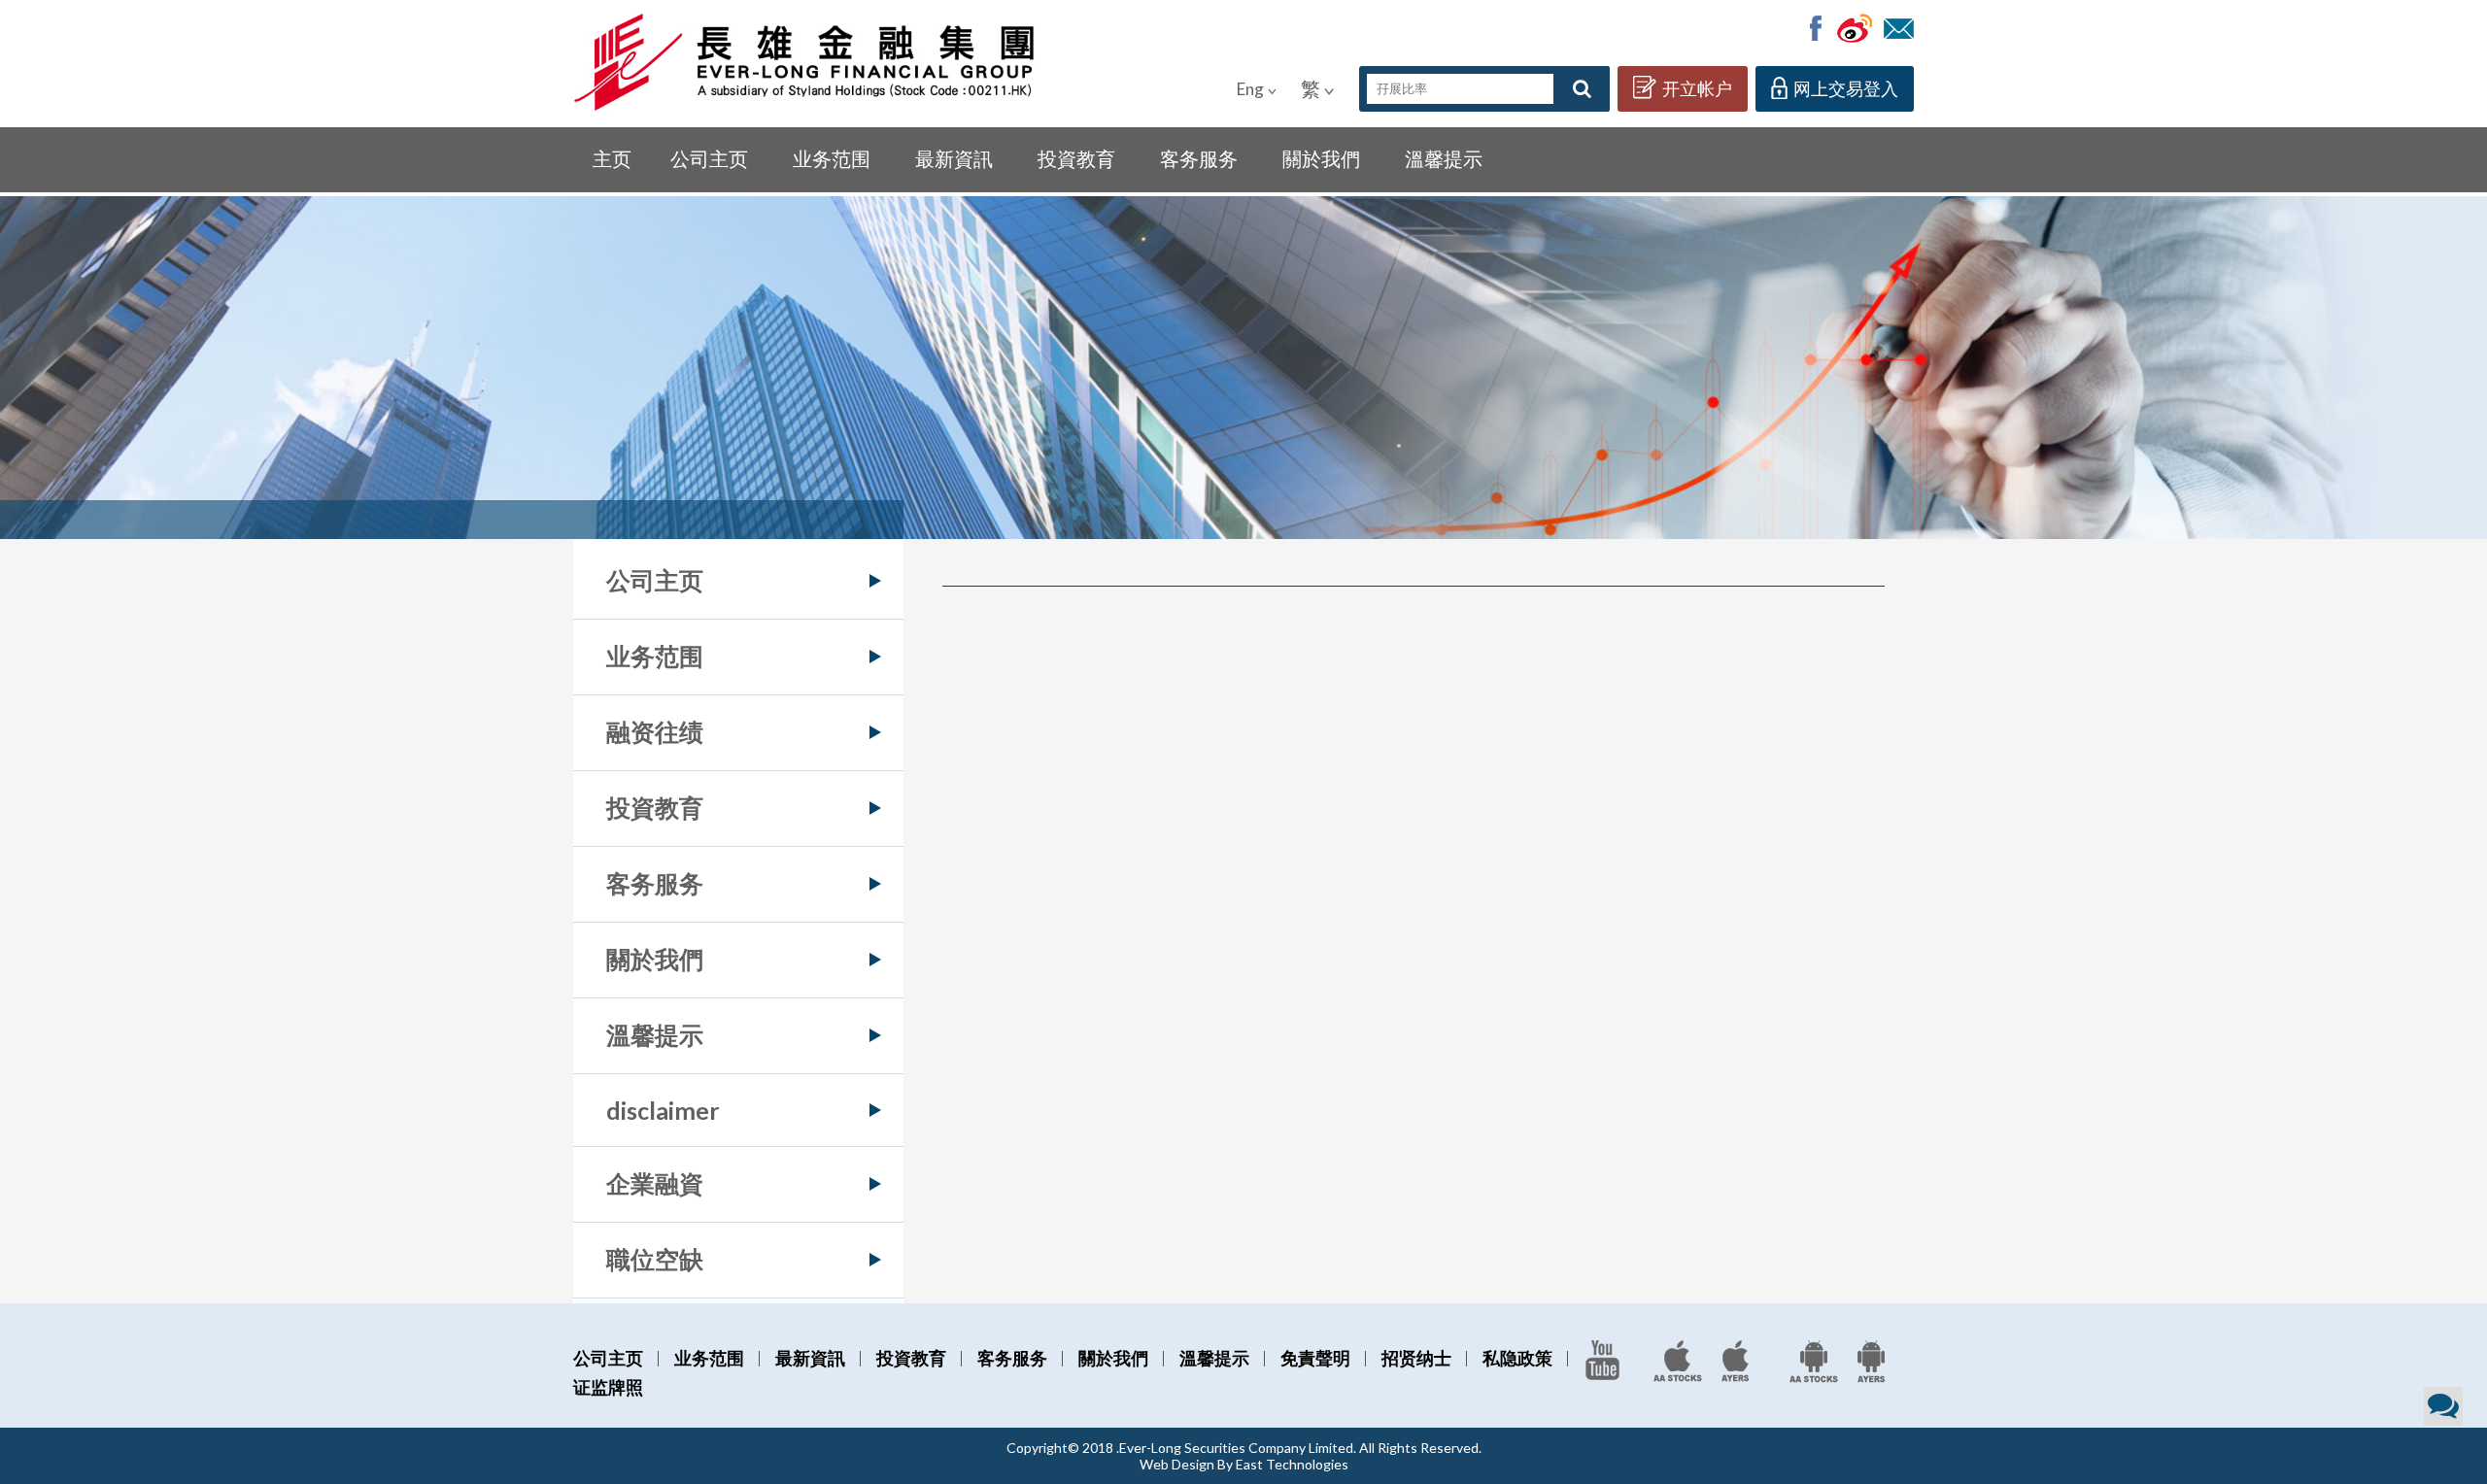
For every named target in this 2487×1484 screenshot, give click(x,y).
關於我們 (1321, 158)
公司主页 (709, 158)
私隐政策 (1517, 1358)
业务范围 (832, 158)
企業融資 (655, 1183)
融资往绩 (655, 731)
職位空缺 (655, 1259)
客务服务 (1199, 158)
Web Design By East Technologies (1244, 1464)
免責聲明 (1315, 1358)
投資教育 (1076, 158)
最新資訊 (954, 158)
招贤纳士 (1416, 1358)
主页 (612, 158)
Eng (1250, 89)
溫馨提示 (1444, 158)
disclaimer (663, 1110)
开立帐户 (1697, 88)
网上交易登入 (1846, 88)
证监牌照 (608, 1387)
